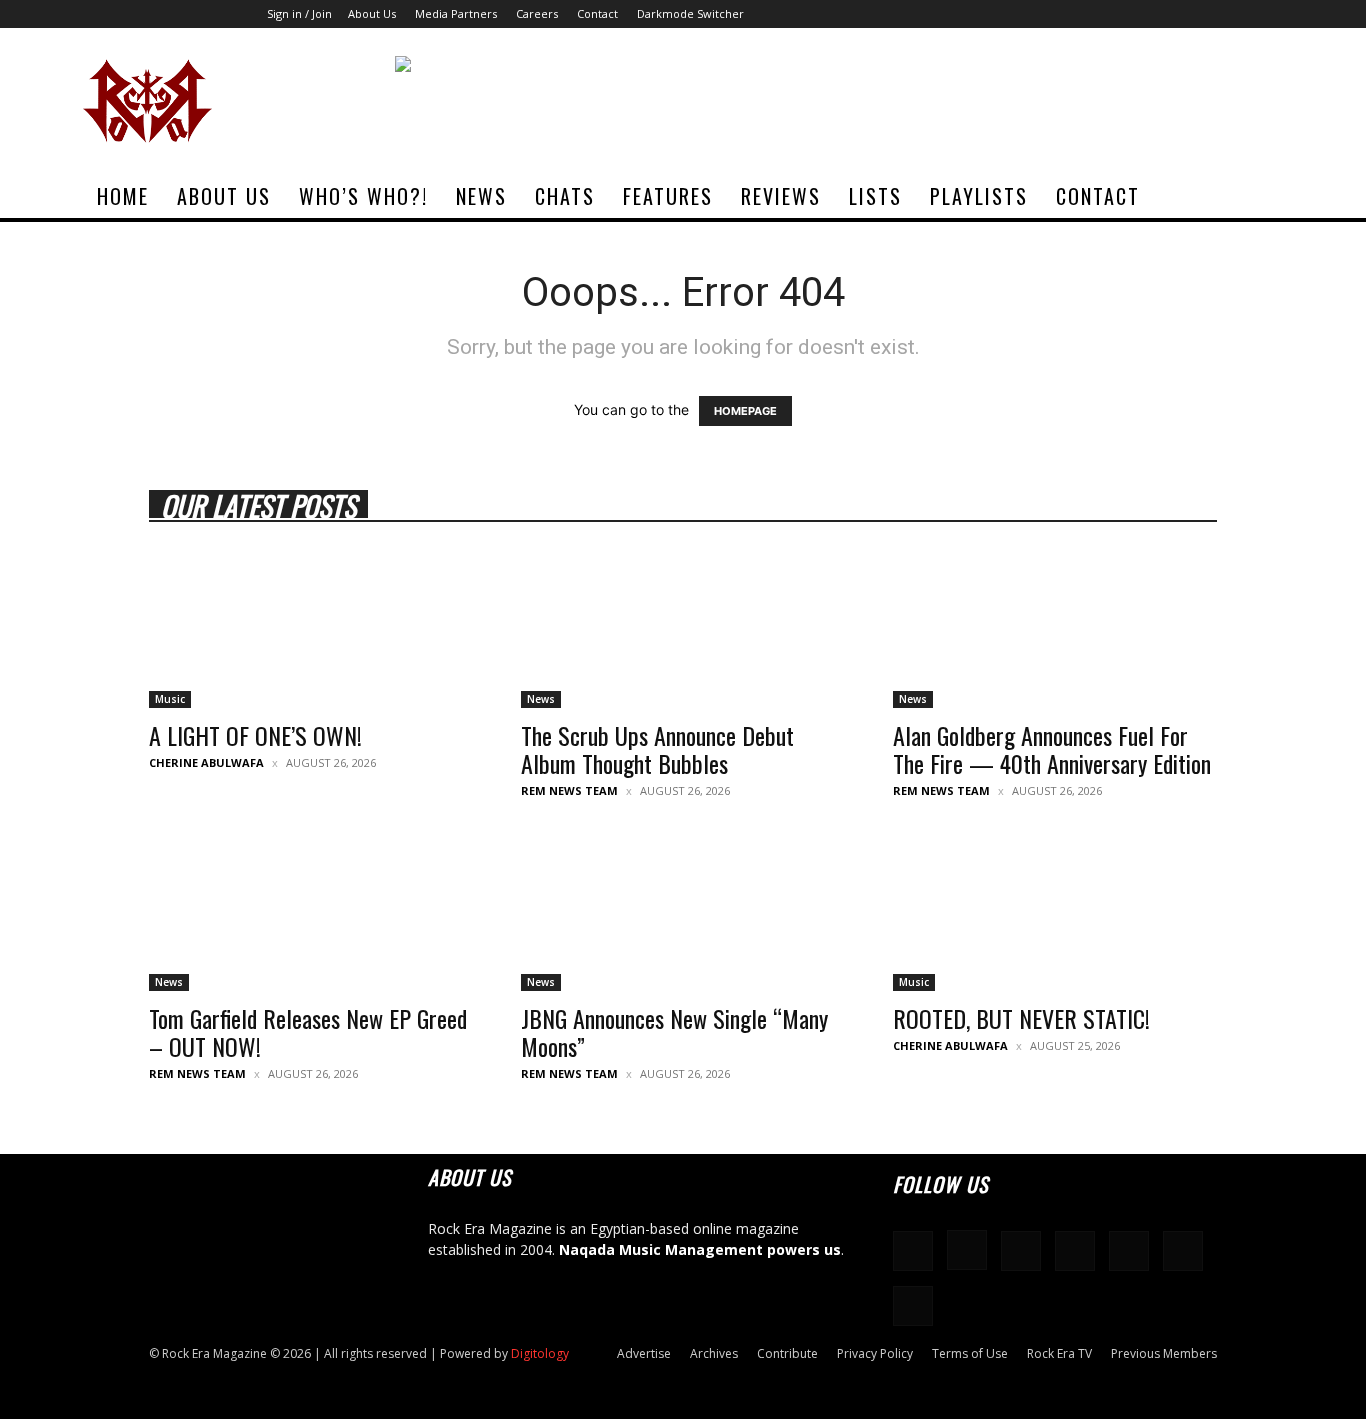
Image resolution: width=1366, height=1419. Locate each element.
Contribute (787, 1353)
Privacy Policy (875, 1353)
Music (170, 699)
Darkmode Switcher (690, 13)
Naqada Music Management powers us (700, 1249)
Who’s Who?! (363, 196)
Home (123, 196)
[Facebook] (1070, 14)
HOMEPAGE (745, 411)
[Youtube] (1268, 14)
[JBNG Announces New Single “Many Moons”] (683, 911)
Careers (537, 13)
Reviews (781, 196)
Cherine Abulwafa (206, 762)
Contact (597, 13)
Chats (565, 196)
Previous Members (1164, 1353)
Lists (875, 196)
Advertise (644, 1353)
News (481, 196)
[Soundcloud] (1136, 14)
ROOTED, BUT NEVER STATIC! (1021, 1018)
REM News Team (569, 790)
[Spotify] (1169, 14)
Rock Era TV (1059, 1353)
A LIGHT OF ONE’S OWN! (255, 735)
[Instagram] (1103, 14)
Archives (714, 1353)
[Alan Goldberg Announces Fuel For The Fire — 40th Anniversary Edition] (1055, 628)
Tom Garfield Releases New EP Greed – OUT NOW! (308, 1032)
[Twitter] (1235, 14)
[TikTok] (1202, 14)
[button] (1259, 197)
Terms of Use (970, 1353)
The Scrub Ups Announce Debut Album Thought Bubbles (657, 749)
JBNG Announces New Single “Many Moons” (674, 1032)
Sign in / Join (299, 13)
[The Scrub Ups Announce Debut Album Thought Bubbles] (683, 628)
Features (668, 196)
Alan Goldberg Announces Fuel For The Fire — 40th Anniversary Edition (1052, 749)
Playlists (979, 196)
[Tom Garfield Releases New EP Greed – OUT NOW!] (311, 911)
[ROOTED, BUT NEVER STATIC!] (1055, 911)
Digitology (540, 1353)
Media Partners (456, 13)
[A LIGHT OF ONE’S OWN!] (311, 628)
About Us (372, 13)
